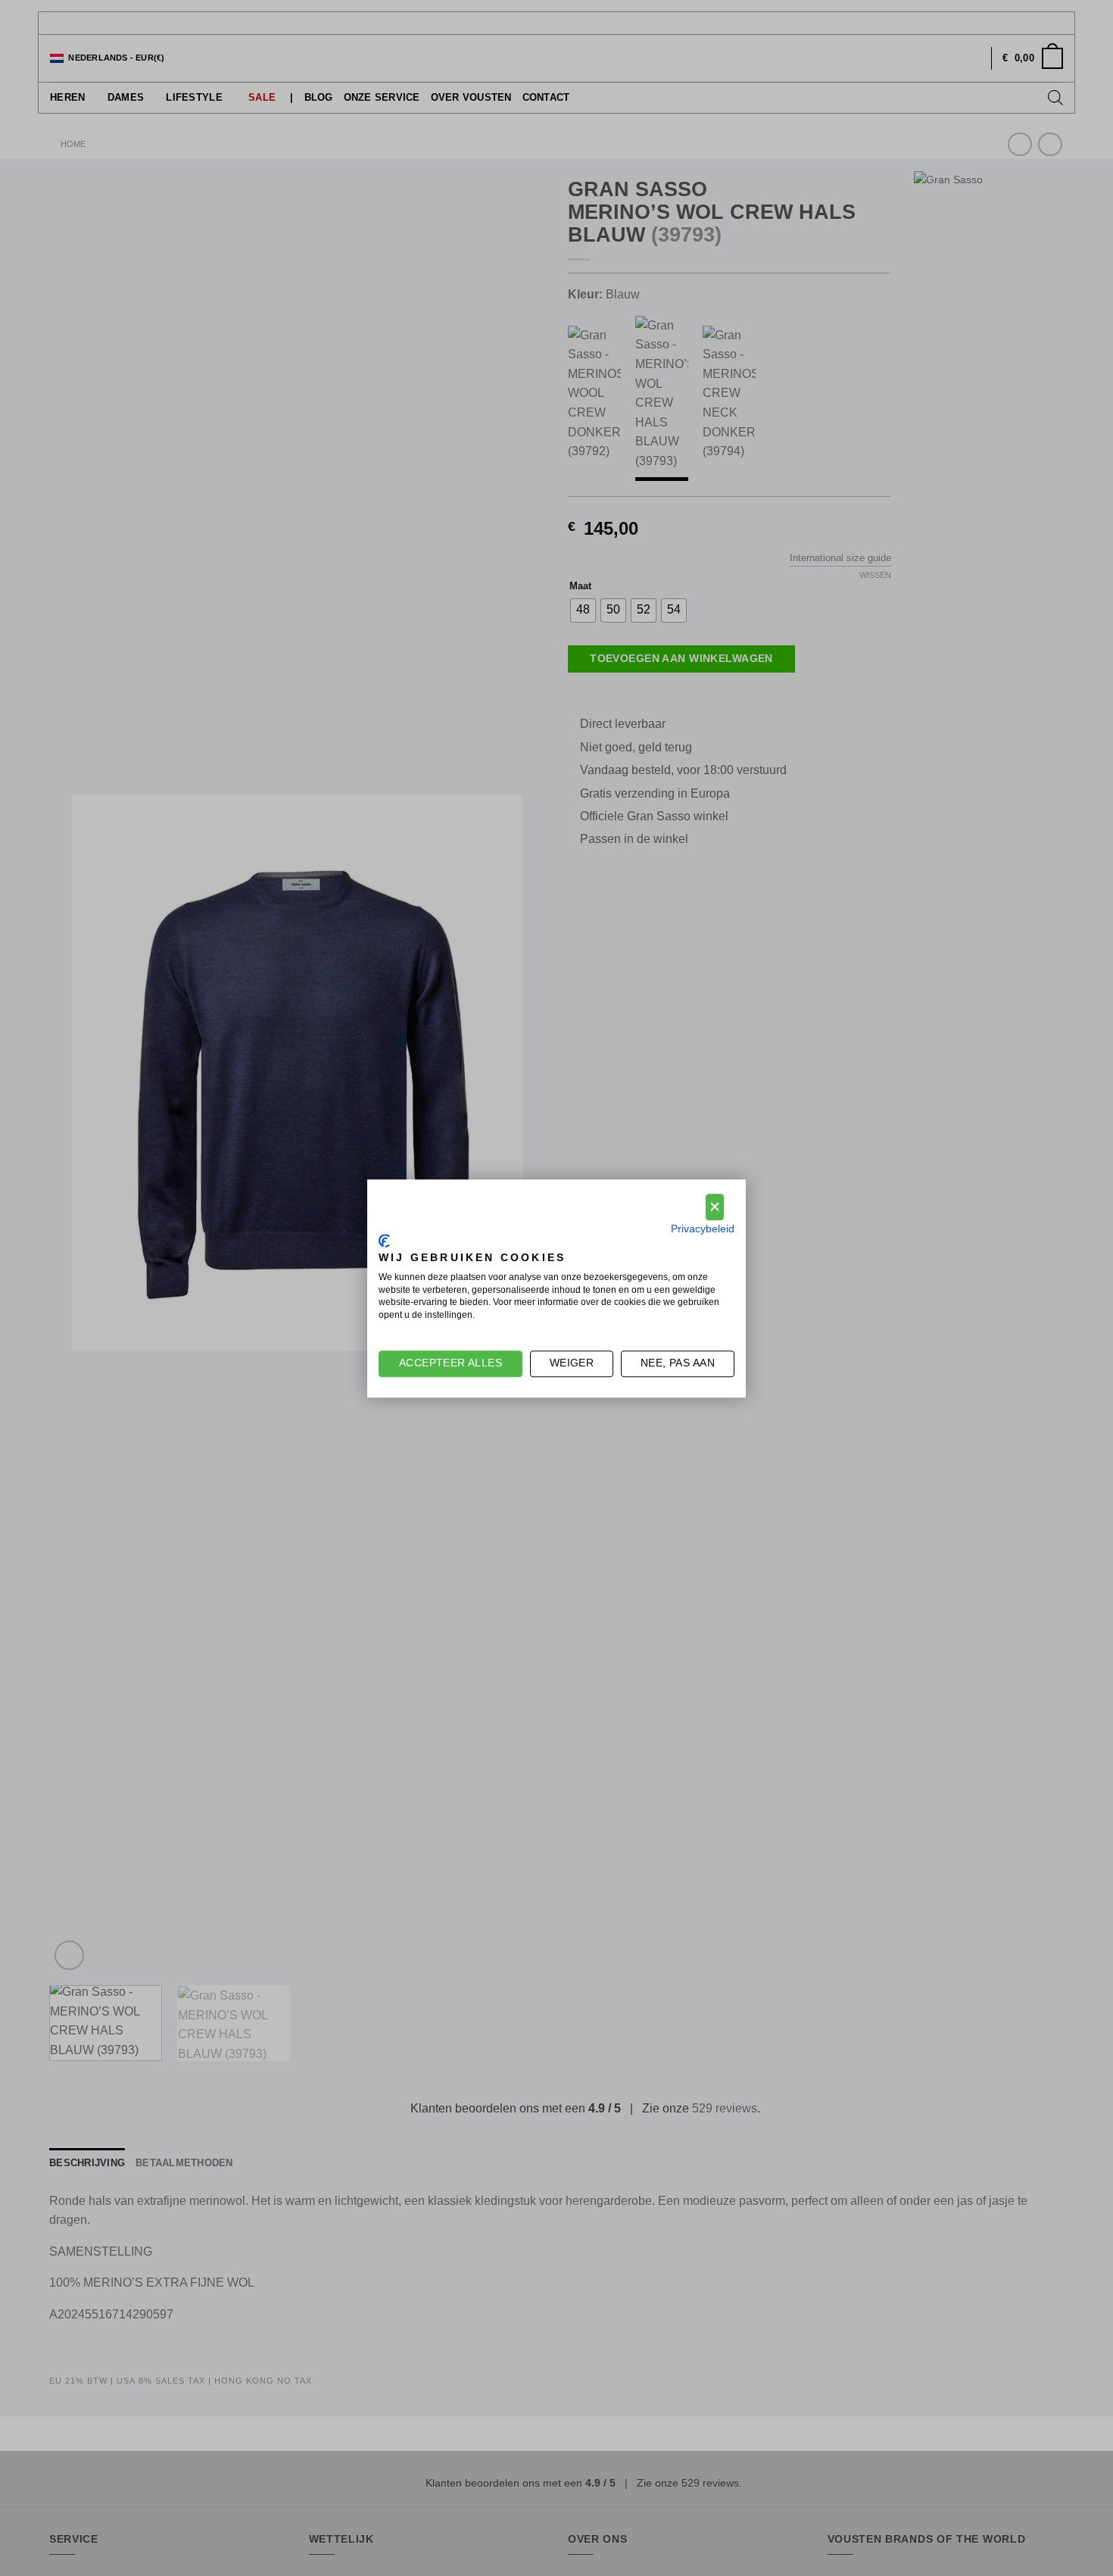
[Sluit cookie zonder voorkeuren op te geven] (715, 1207)
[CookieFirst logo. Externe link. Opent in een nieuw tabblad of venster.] (384, 1241)
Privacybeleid (703, 1228)
